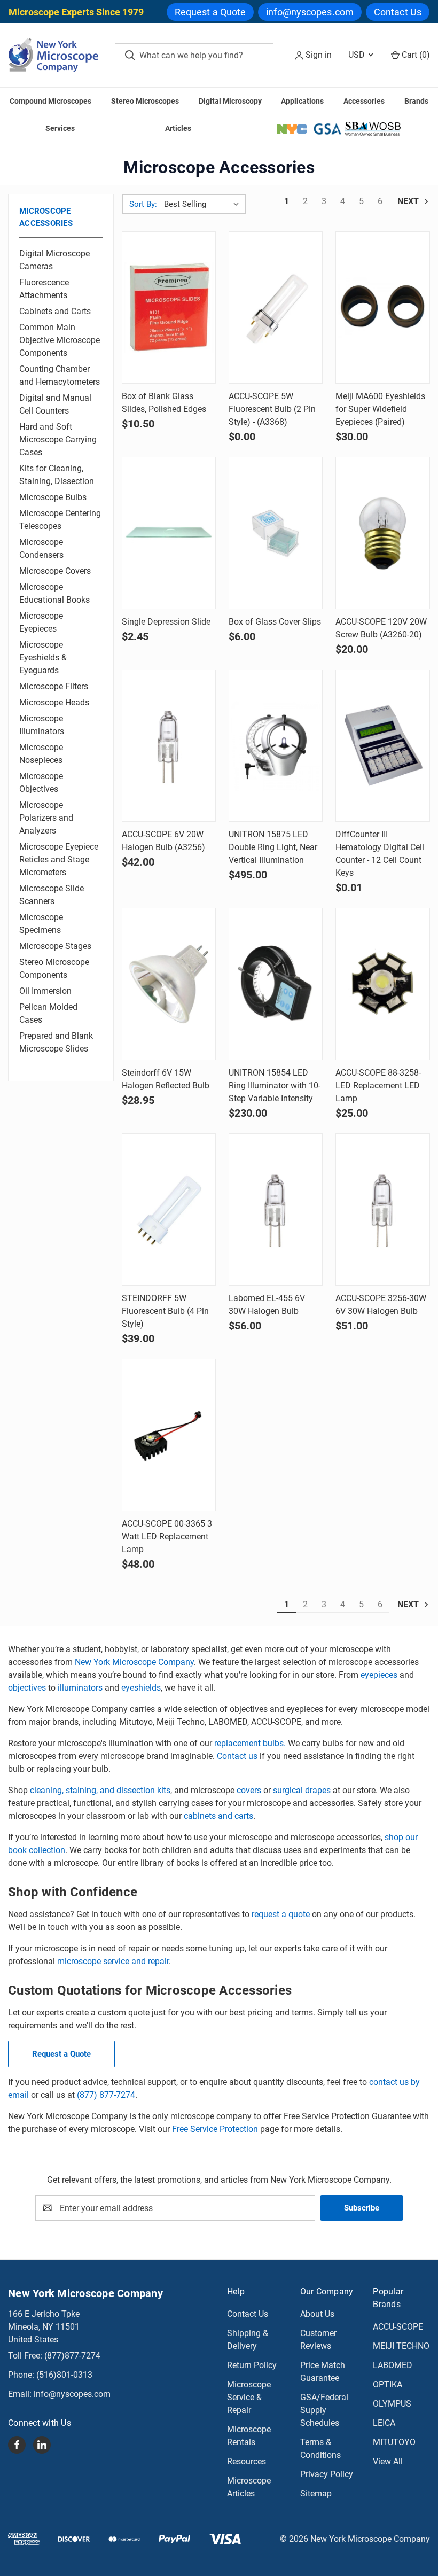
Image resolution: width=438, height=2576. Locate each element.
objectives (27, 1688)
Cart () (415, 55)
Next (409, 201)
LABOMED (393, 2365)
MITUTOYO (394, 2442)
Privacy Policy (327, 2474)
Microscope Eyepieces (41, 622)
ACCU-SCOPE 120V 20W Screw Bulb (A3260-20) (381, 628)
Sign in (319, 55)
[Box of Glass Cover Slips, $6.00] (276, 533)
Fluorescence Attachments (44, 289)
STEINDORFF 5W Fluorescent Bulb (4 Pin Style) (165, 1311)
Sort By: (143, 204)
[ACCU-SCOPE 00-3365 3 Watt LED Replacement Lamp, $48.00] (169, 1435)
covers (250, 1790)
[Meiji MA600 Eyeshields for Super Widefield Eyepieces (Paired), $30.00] (382, 308)
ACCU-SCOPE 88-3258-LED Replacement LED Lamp (378, 1085)
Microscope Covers (55, 571)
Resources (247, 2461)
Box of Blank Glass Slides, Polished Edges (164, 403)
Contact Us (398, 12)
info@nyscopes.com (310, 12)
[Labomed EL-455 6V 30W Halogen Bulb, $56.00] (276, 1209)
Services (60, 128)
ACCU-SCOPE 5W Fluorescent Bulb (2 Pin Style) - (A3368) (272, 409)
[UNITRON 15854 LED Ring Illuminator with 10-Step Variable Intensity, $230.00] (276, 984)
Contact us (237, 1756)
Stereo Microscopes (145, 101)
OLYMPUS (392, 2404)
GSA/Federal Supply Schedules (324, 2410)
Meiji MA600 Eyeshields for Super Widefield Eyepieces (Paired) (380, 409)
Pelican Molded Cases (48, 1013)
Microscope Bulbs (53, 497)
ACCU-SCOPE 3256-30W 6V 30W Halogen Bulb (381, 1305)
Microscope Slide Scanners (52, 895)
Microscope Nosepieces (41, 754)
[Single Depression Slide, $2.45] (169, 533)
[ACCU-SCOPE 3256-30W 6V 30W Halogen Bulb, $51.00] (382, 1209)
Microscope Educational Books (54, 593)
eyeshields (141, 1688)
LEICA (384, 2423)
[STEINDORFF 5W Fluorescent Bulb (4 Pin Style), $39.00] (169, 1209)
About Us (317, 2314)
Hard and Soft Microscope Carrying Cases (58, 439)
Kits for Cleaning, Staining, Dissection (57, 475)
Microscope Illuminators (42, 725)
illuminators (80, 1688)
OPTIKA (388, 2384)
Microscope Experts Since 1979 (76, 12)
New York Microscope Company (134, 1662)
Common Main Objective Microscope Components (60, 340)
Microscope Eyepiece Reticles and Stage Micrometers (59, 859)
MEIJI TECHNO (401, 2346)
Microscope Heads (54, 702)
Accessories (364, 101)
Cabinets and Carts (55, 311)
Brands (416, 101)
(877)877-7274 (72, 2356)
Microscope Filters (54, 686)
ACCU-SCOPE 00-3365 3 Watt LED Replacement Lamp (167, 1536)
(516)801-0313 (64, 2375)
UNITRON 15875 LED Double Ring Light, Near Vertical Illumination (273, 847)
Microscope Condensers (41, 548)
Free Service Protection (215, 2129)
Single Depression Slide (166, 622)
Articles (178, 128)
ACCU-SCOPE (398, 2327)
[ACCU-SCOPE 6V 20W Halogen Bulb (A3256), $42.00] (169, 746)
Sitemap (316, 2493)
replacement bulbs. (250, 1743)
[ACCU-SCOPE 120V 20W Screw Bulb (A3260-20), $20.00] (382, 533)
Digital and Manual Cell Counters (55, 404)
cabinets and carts (218, 1816)
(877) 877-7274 (106, 2095)
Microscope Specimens (41, 924)
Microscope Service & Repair (249, 2397)
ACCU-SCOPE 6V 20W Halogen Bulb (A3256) (163, 841)
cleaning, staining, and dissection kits (100, 1790)
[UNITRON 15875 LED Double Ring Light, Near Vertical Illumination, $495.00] (276, 746)
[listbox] (204, 204)
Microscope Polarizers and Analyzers (46, 818)
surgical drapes (302, 1790)
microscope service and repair (113, 1961)
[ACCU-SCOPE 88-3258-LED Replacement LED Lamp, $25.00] (382, 984)
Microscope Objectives (41, 783)
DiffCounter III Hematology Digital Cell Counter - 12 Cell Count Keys (380, 854)
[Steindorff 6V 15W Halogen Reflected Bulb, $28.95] (169, 984)
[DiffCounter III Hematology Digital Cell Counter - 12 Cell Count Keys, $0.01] (382, 746)
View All (388, 2461)
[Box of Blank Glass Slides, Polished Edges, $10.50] (169, 308)
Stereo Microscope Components (54, 968)
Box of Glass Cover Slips (275, 622)
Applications (302, 101)
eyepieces (379, 1675)
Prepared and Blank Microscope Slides (56, 1042)
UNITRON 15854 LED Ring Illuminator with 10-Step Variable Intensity (275, 1085)
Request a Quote (210, 12)
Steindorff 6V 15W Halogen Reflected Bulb (166, 1079)
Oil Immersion (45, 991)
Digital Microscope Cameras (54, 260)
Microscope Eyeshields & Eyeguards (43, 657)
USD (358, 55)
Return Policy (252, 2365)
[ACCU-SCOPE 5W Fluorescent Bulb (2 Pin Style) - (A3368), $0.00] (276, 308)
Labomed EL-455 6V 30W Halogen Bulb (267, 1305)
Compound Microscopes (50, 101)
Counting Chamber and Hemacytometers (60, 375)
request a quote (281, 1914)
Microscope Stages (55, 946)
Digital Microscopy (230, 101)
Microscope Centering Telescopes (60, 520)
